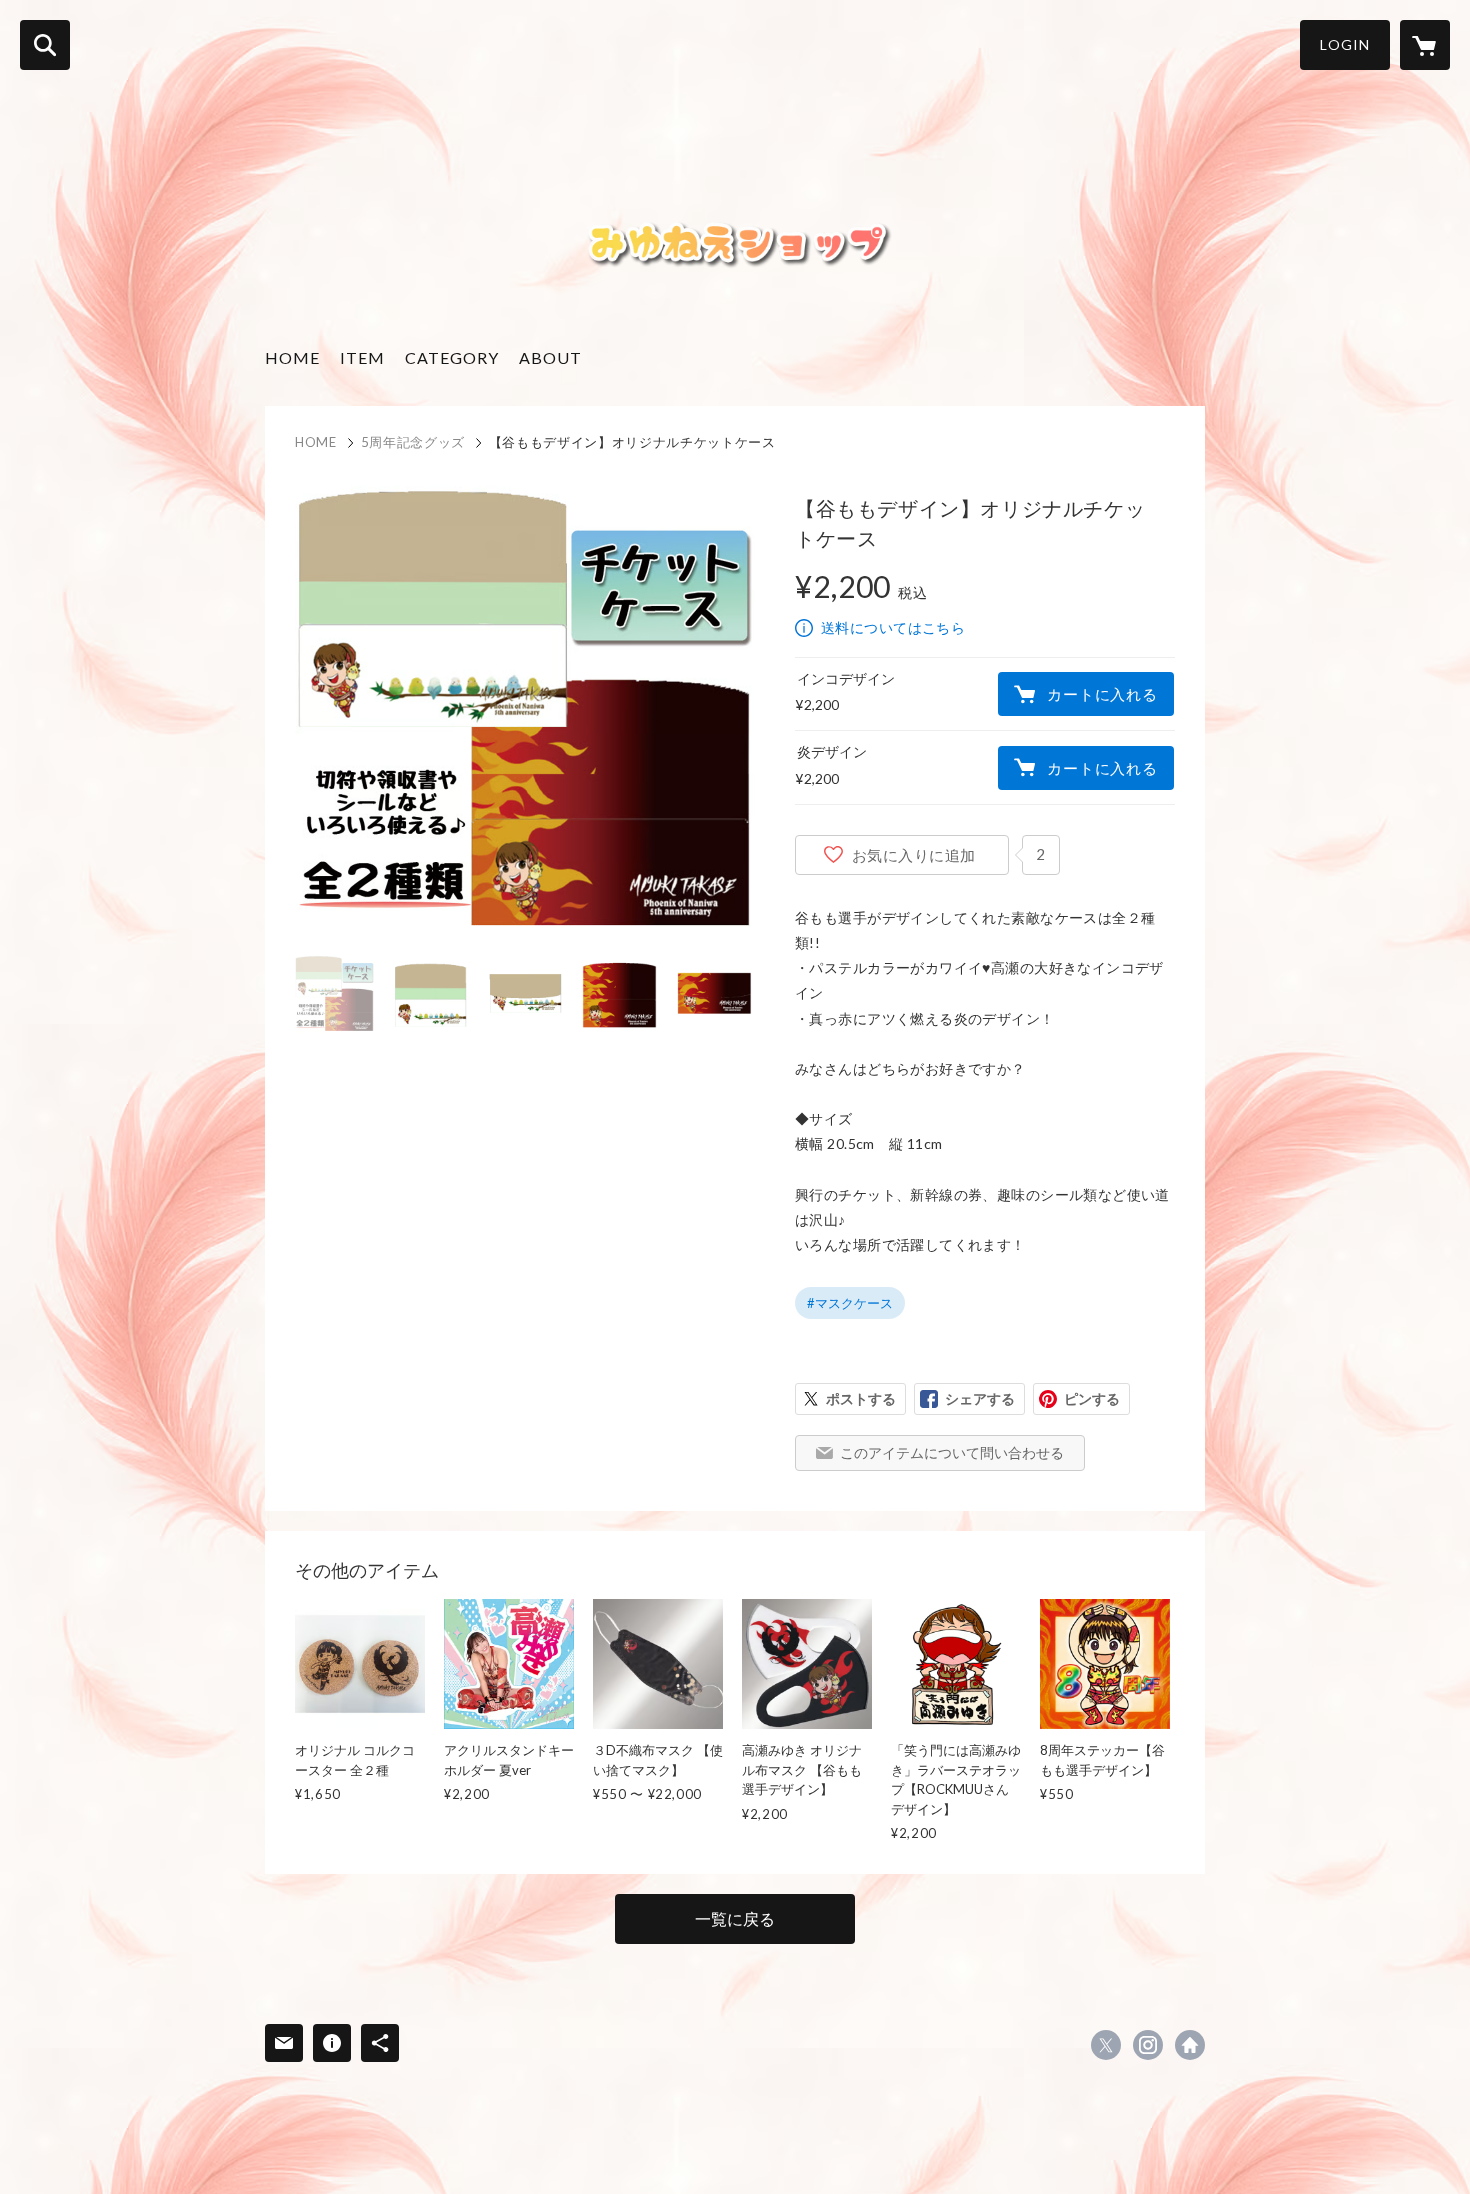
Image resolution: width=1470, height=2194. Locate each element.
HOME (292, 357)
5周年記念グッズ (413, 442)
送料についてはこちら (893, 627)
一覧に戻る (735, 1918)
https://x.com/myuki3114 (1106, 2045)
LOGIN (1345, 44)
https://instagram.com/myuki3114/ (1148, 2045)
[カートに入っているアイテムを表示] (1425, 45)
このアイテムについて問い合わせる (952, 1452)
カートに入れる (1102, 694)
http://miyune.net (1190, 2045)
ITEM (362, 357)
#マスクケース (850, 1303)
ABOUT (550, 357)
